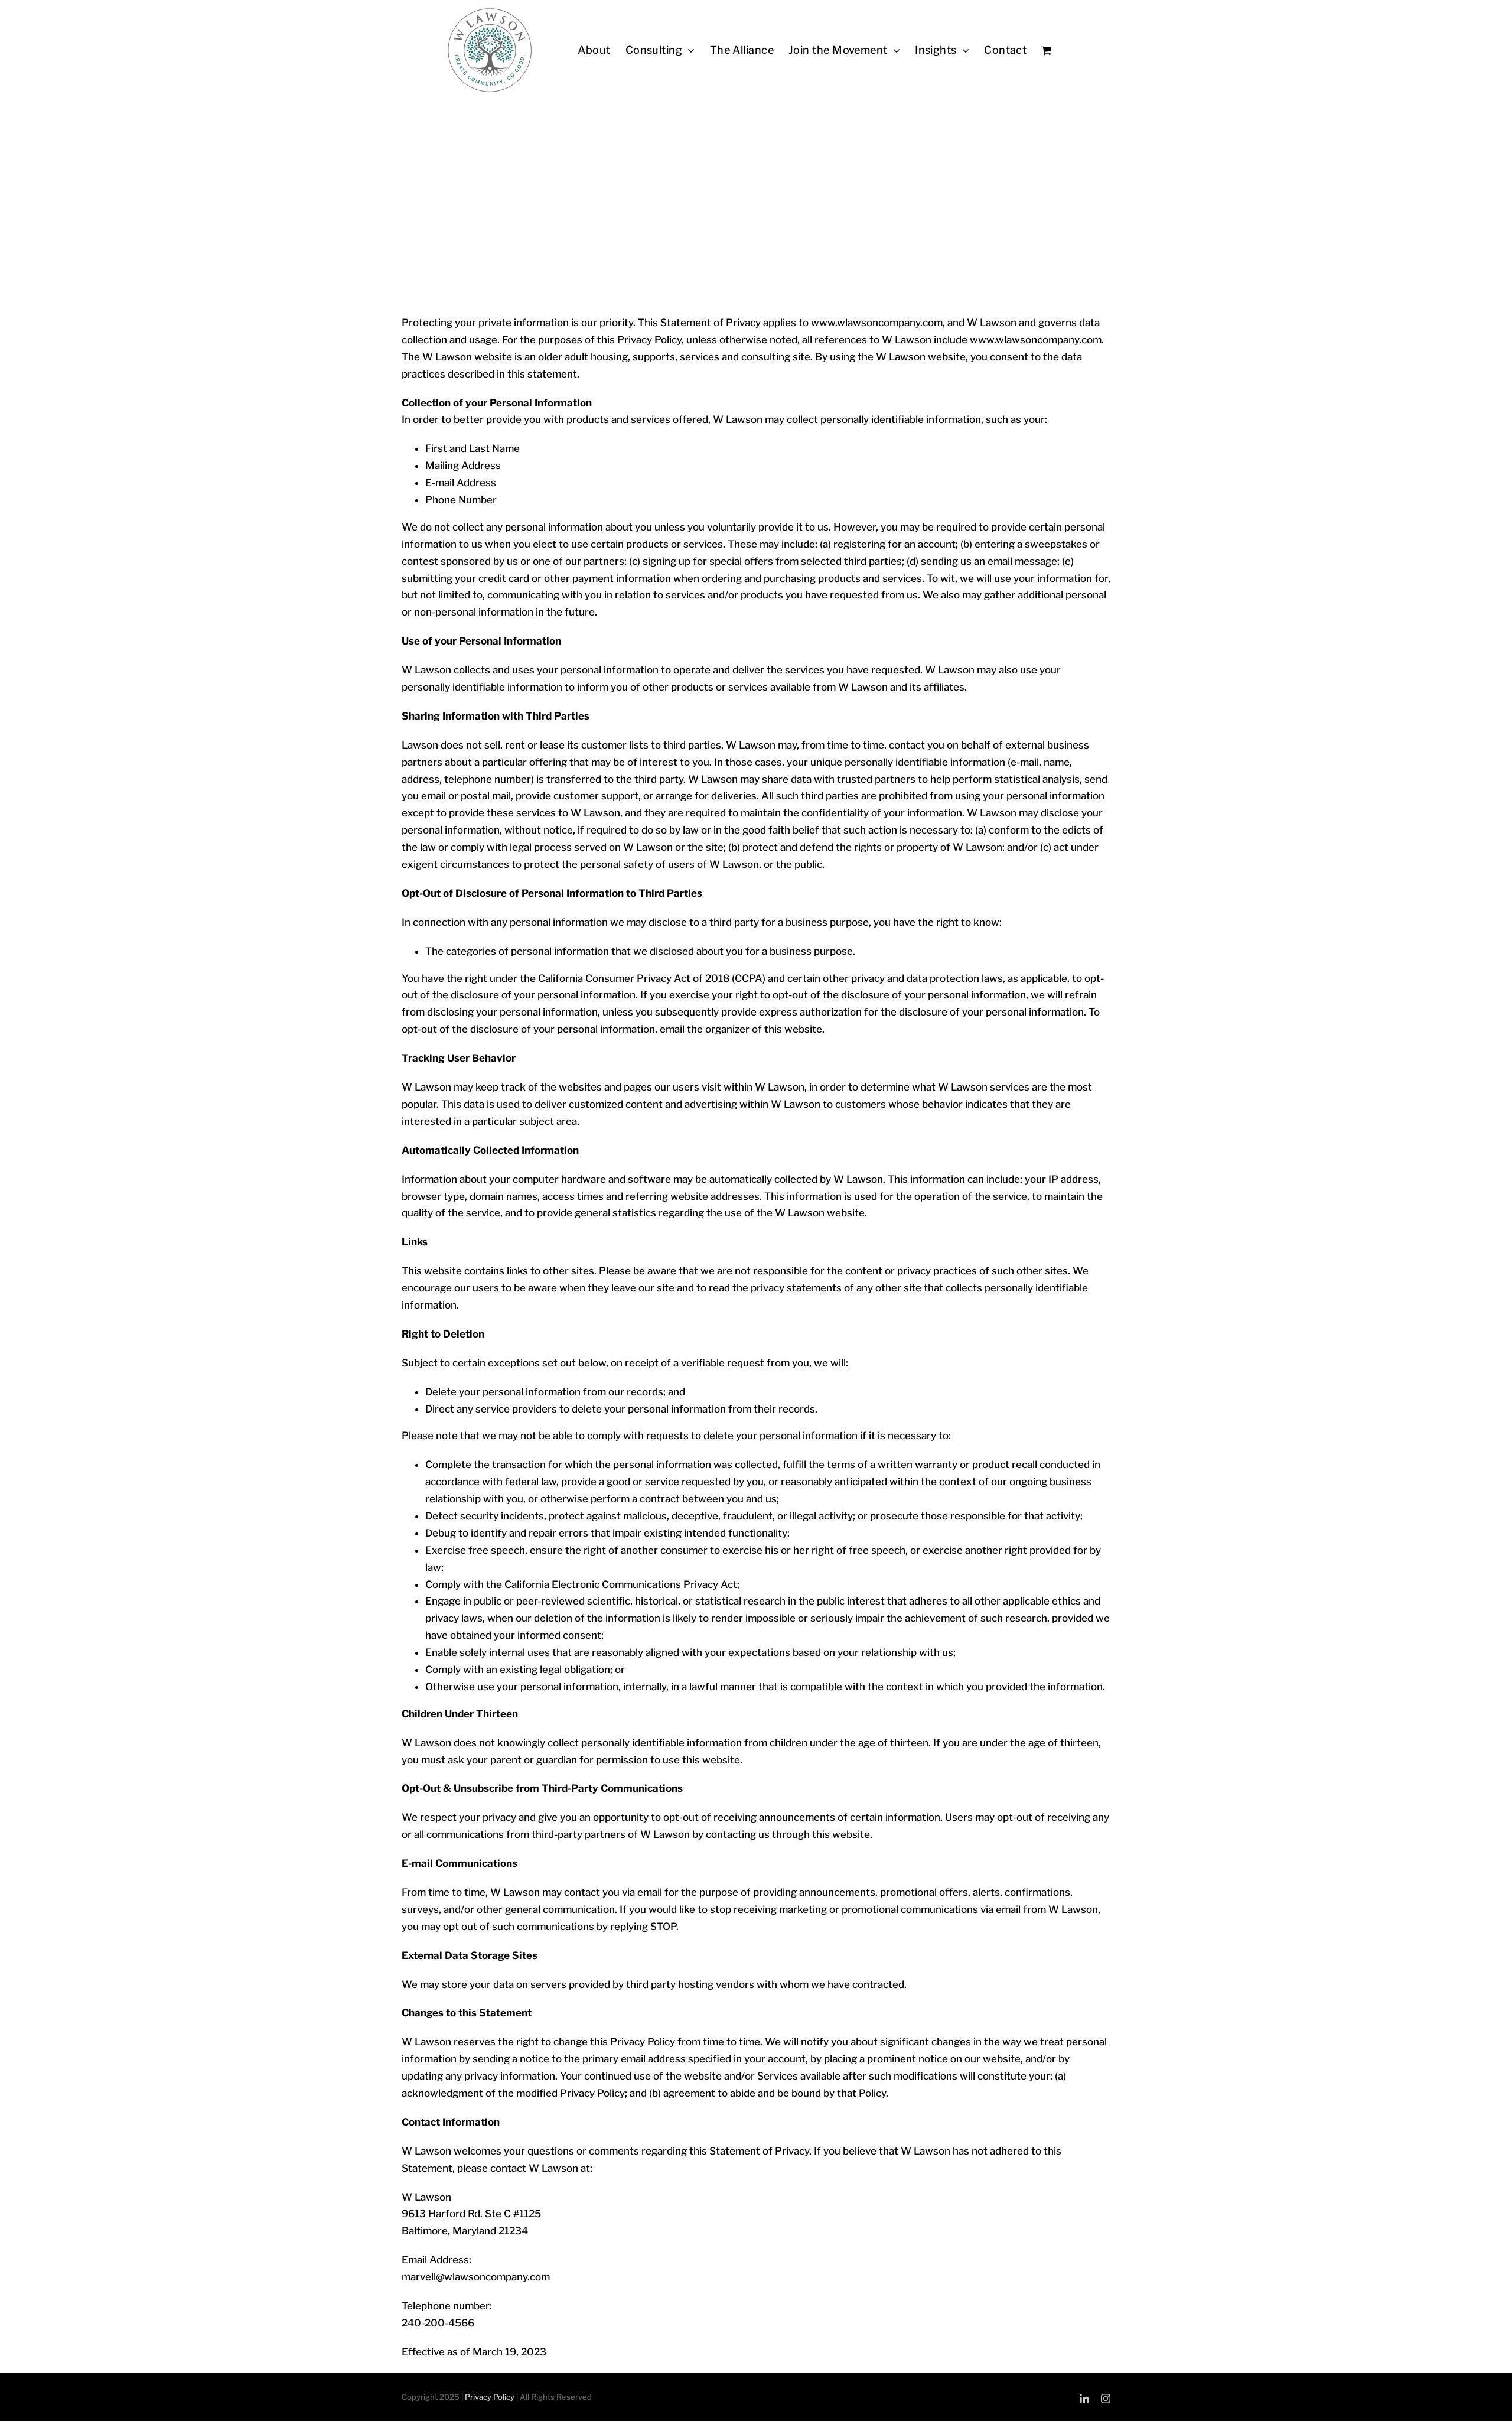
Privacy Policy (490, 2397)
